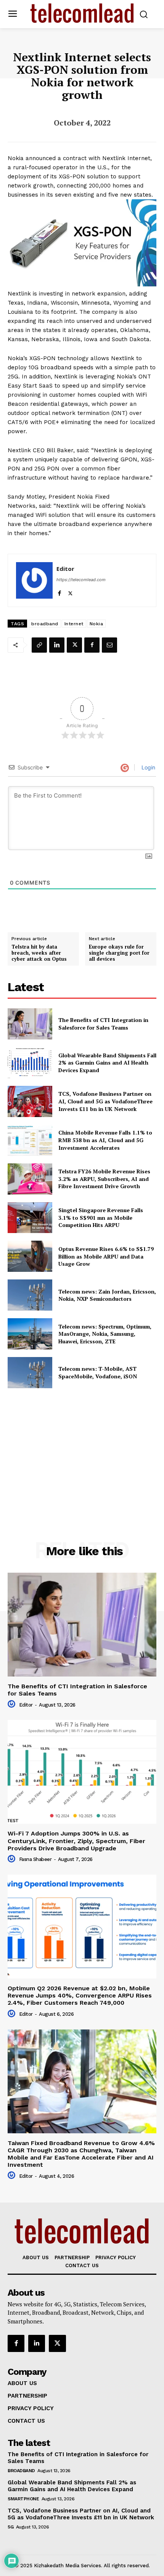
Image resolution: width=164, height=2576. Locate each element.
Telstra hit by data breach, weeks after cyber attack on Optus (39, 953)
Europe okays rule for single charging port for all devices (119, 953)
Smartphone (23, 2499)
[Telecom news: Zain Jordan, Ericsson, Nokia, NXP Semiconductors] (30, 1295)
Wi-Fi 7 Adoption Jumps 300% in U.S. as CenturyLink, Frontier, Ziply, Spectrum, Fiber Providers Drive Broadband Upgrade (76, 1841)
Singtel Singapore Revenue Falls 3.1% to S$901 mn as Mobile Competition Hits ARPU (101, 1217)
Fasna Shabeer (35, 1859)
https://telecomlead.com (81, 580)
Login (148, 767)
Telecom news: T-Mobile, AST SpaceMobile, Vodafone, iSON (98, 1372)
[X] (70, 592)
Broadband (21, 2471)
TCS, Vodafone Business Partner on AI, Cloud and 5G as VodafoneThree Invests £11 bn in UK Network (105, 1101)
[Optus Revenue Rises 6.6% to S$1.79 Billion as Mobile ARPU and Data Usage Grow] (30, 1256)
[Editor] (34, 580)
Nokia (96, 624)
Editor (65, 569)
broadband (45, 624)
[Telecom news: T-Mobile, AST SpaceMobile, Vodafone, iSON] (30, 1373)
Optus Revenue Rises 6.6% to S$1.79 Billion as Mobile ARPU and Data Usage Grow (106, 1256)
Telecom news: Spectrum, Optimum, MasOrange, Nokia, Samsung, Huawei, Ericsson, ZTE (105, 1334)
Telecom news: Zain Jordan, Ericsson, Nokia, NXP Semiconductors (107, 1295)
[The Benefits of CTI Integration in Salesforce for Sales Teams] (30, 1024)
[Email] (109, 645)
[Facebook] (59, 592)
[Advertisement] (82, 1448)
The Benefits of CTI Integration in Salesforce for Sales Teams (103, 1024)
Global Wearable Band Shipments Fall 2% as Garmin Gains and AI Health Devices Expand (107, 1063)
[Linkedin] (57, 645)
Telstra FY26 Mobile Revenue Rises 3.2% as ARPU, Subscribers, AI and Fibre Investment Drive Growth (104, 1179)
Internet (74, 624)
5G (10, 2527)
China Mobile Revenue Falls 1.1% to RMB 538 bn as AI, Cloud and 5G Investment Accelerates (105, 1140)
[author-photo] (13, 1704)
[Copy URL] (39, 645)
